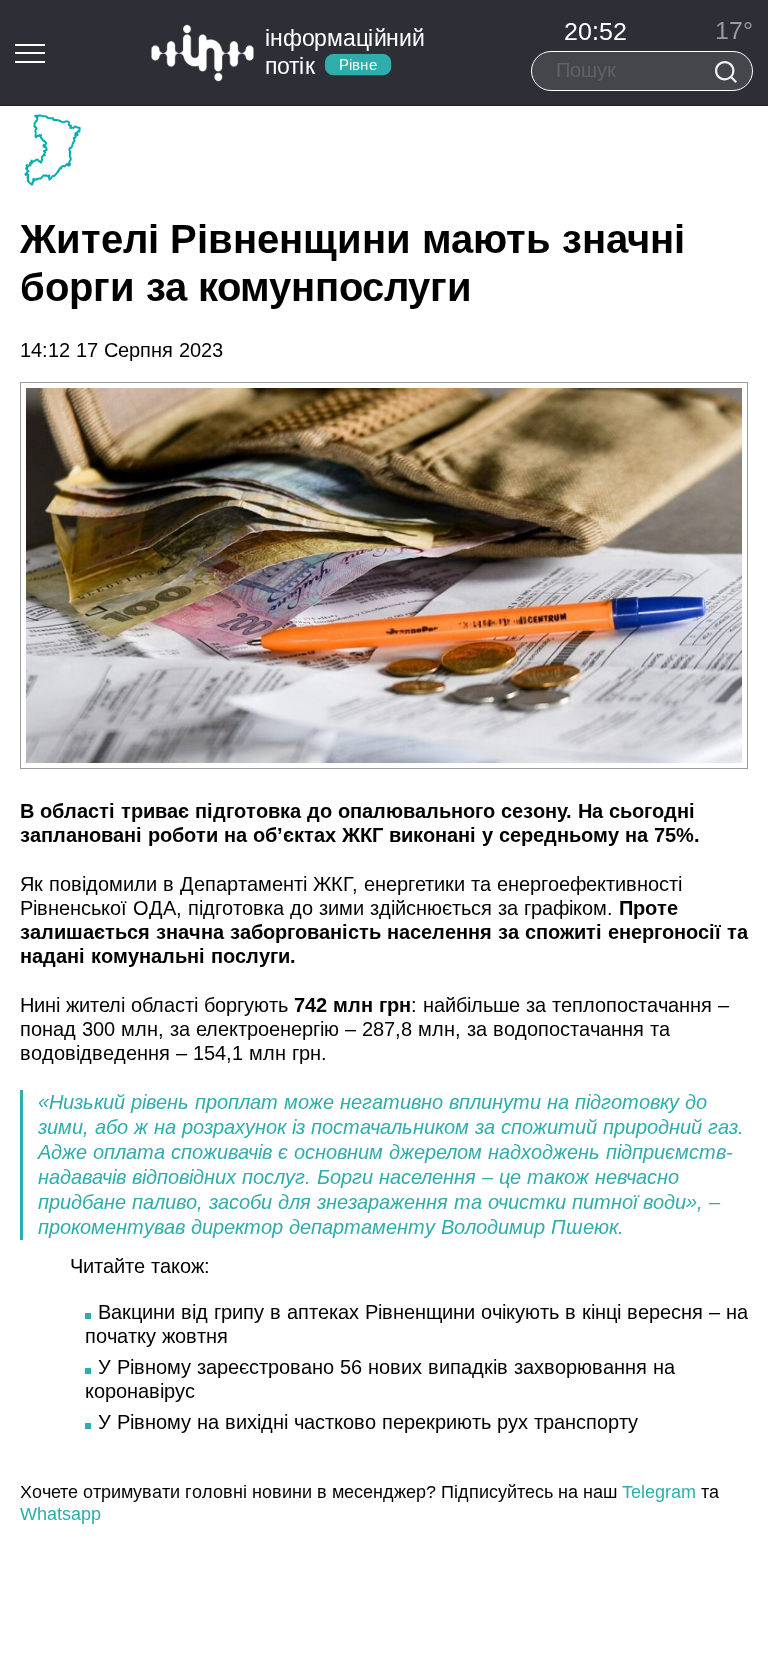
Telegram (659, 1492)
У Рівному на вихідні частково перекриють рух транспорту (368, 1422)
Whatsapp (60, 1514)
